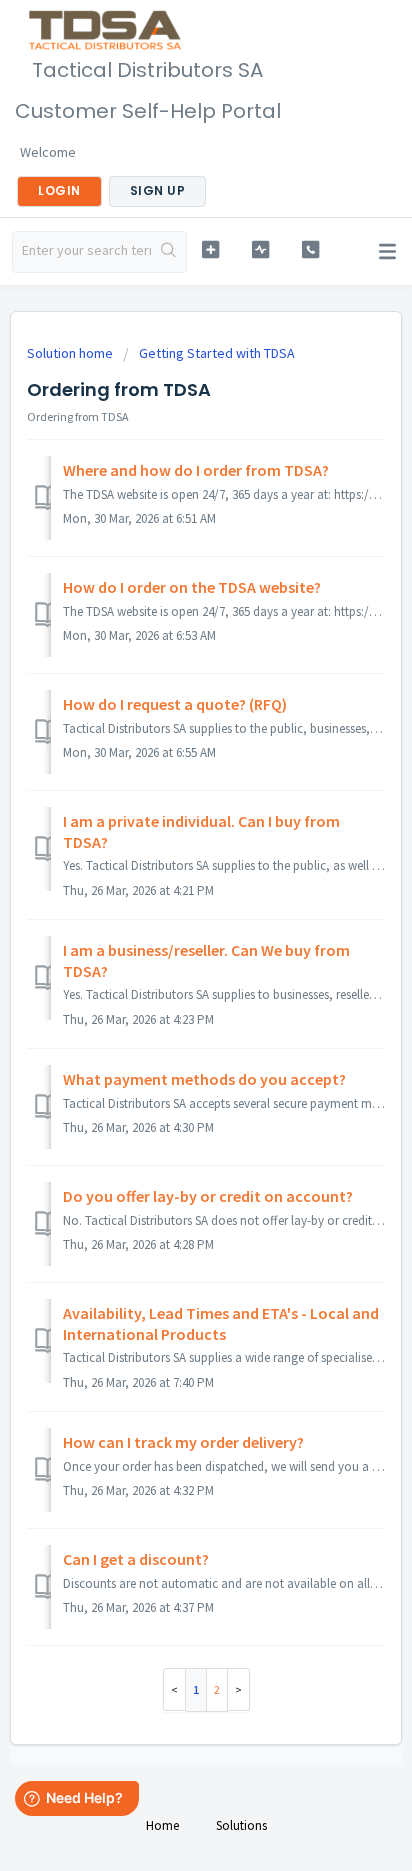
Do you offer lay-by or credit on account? (208, 1196)
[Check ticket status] (261, 249)
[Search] (168, 252)
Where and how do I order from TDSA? (196, 470)
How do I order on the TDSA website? (192, 587)
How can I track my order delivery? (183, 1442)
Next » (239, 1689)
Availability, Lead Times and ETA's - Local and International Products (221, 1323)
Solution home (71, 353)
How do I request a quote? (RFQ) (175, 704)
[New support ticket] (211, 249)
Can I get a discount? (136, 1559)
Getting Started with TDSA (217, 353)
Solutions (241, 1825)
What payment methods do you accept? (204, 1079)
